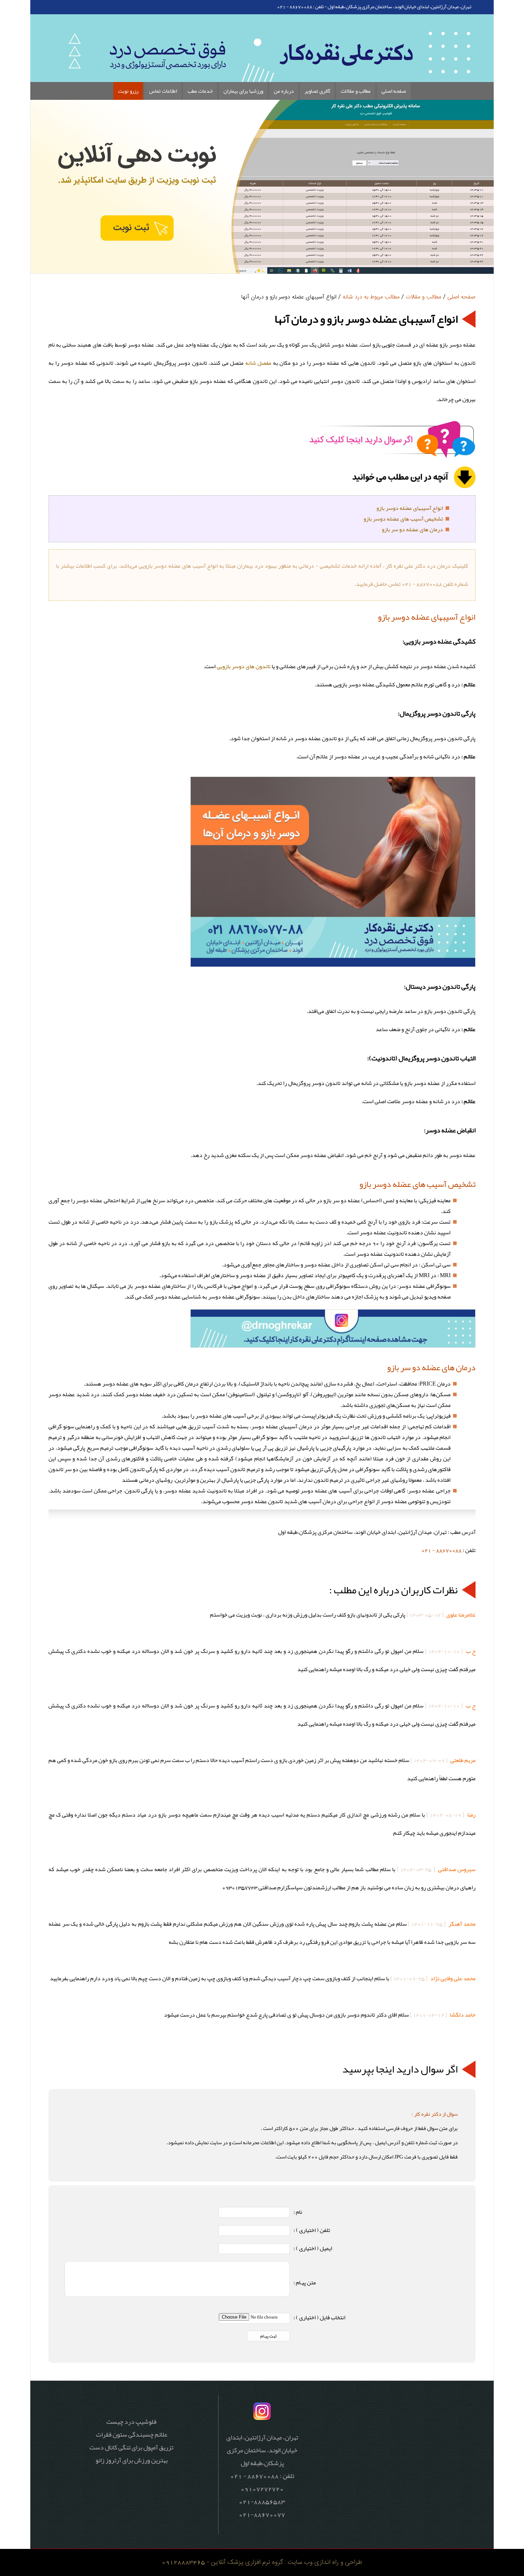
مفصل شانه (258, 363)
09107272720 (262, 2489)
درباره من (284, 91)
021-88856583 (262, 2501)
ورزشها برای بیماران (243, 91)
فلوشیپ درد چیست (131, 2422)
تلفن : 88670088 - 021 (300, 6)
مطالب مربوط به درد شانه (371, 297)
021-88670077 (262, 2514)
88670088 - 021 (441, 1550)
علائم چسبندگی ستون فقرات (132, 2434)
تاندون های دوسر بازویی (244, 666)
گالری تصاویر (317, 91)
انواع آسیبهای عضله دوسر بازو (410, 508)
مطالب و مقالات (356, 91)
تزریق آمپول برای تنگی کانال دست (131, 2447)
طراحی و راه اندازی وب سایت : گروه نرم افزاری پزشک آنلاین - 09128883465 (262, 2562)
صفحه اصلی (394, 91)
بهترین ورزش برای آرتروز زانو (132, 2460)
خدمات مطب (200, 91)
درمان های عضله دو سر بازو (412, 529)
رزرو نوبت (128, 91)
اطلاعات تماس (163, 91)
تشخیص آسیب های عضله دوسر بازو (403, 519)
